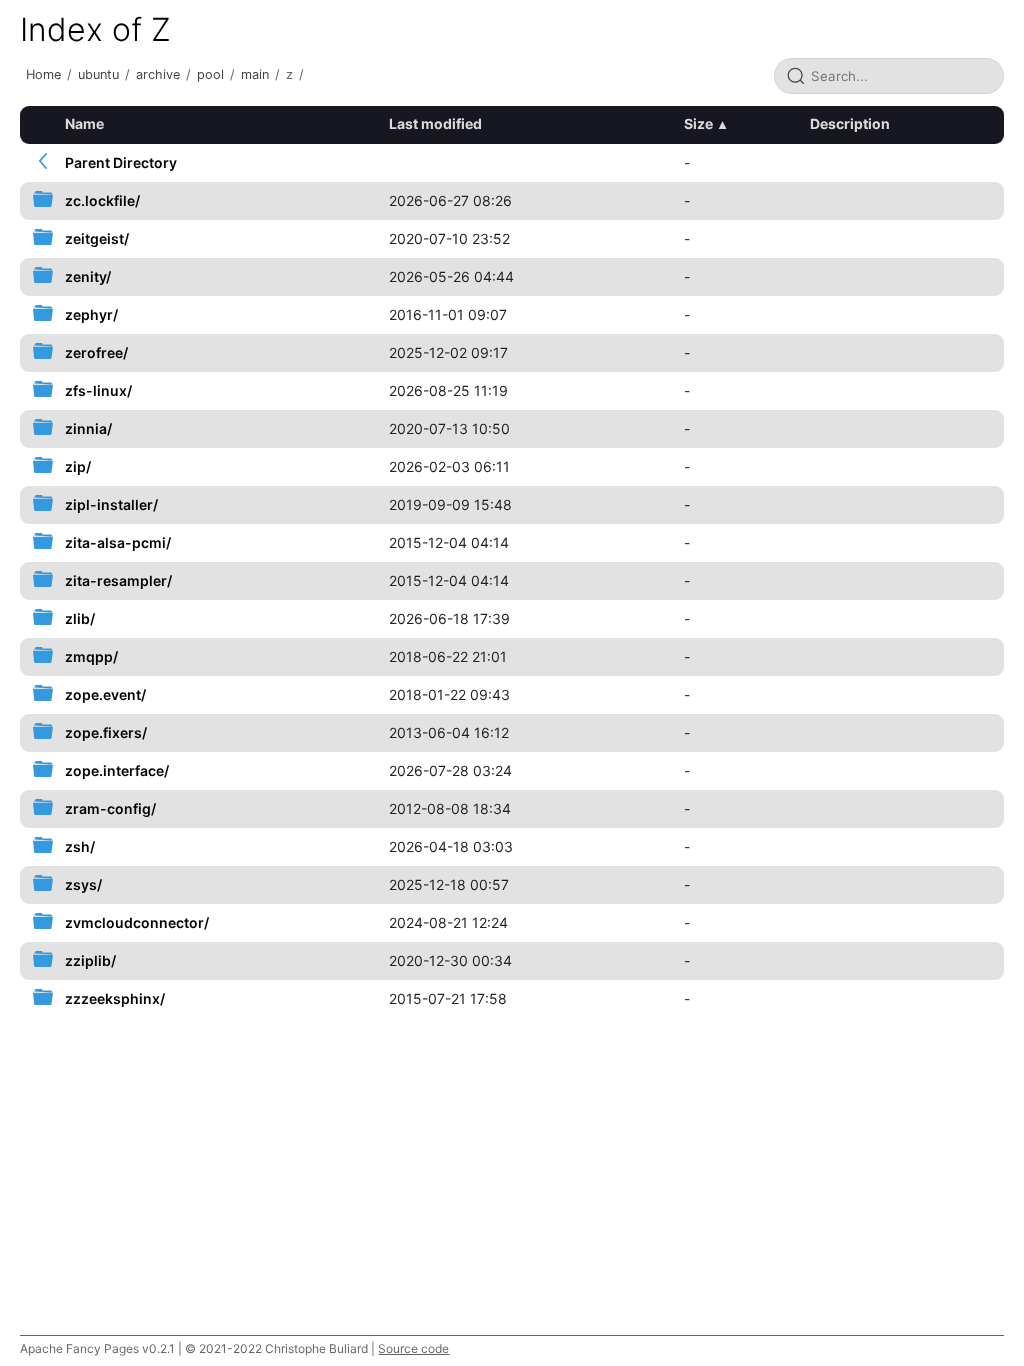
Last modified (435, 123)
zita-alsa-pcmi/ (118, 542)
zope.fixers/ (106, 732)
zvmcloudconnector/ (137, 922)
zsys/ (83, 884)
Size (698, 123)
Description (850, 123)
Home (43, 74)
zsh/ (80, 846)
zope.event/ (105, 694)
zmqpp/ (91, 656)
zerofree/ (96, 352)
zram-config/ (110, 808)
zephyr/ (91, 314)
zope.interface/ (117, 770)
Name (84, 123)
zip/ (78, 466)
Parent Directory (121, 162)
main (255, 74)
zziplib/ (90, 960)
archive (158, 74)
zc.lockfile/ (102, 200)
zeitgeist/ (97, 238)
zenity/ (88, 276)
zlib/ (80, 618)
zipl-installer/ (111, 504)
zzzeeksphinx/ (115, 998)
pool (210, 74)
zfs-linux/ (98, 390)
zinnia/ (88, 428)
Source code (413, 1348)
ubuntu (98, 74)
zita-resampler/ (118, 580)
